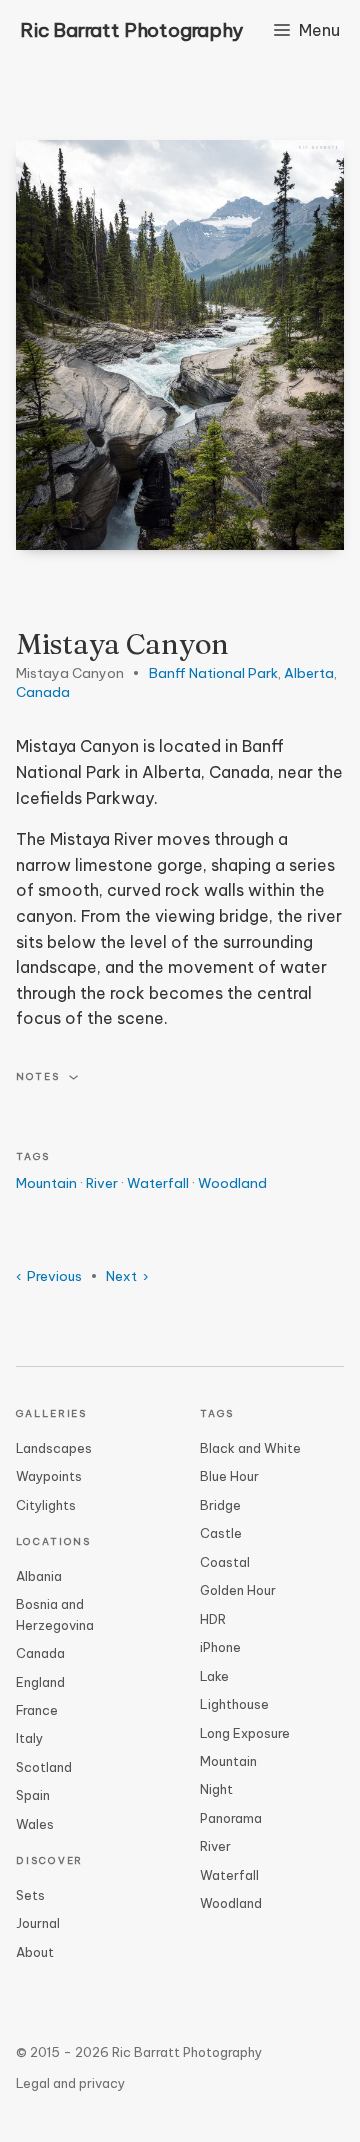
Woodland (232, 1183)
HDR (213, 1619)
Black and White (250, 1448)
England (40, 1682)
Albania (39, 1576)
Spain (33, 1795)
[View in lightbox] (180, 345)
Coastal (225, 1562)
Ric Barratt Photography (131, 30)
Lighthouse (234, 1704)
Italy (29, 1738)
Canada (43, 692)
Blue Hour (229, 1476)
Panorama (231, 1818)
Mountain (46, 1183)
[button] (180, 1077)
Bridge (220, 1505)
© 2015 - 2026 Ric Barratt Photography (139, 2052)
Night (216, 1789)
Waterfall (158, 1183)
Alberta (309, 673)
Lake (214, 1676)
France (37, 1710)
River (102, 1183)
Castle (221, 1533)
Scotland (44, 1767)
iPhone (220, 1647)
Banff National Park (213, 673)
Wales (35, 1824)
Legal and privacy (70, 2083)
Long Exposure (245, 1733)
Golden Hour (238, 1590)
